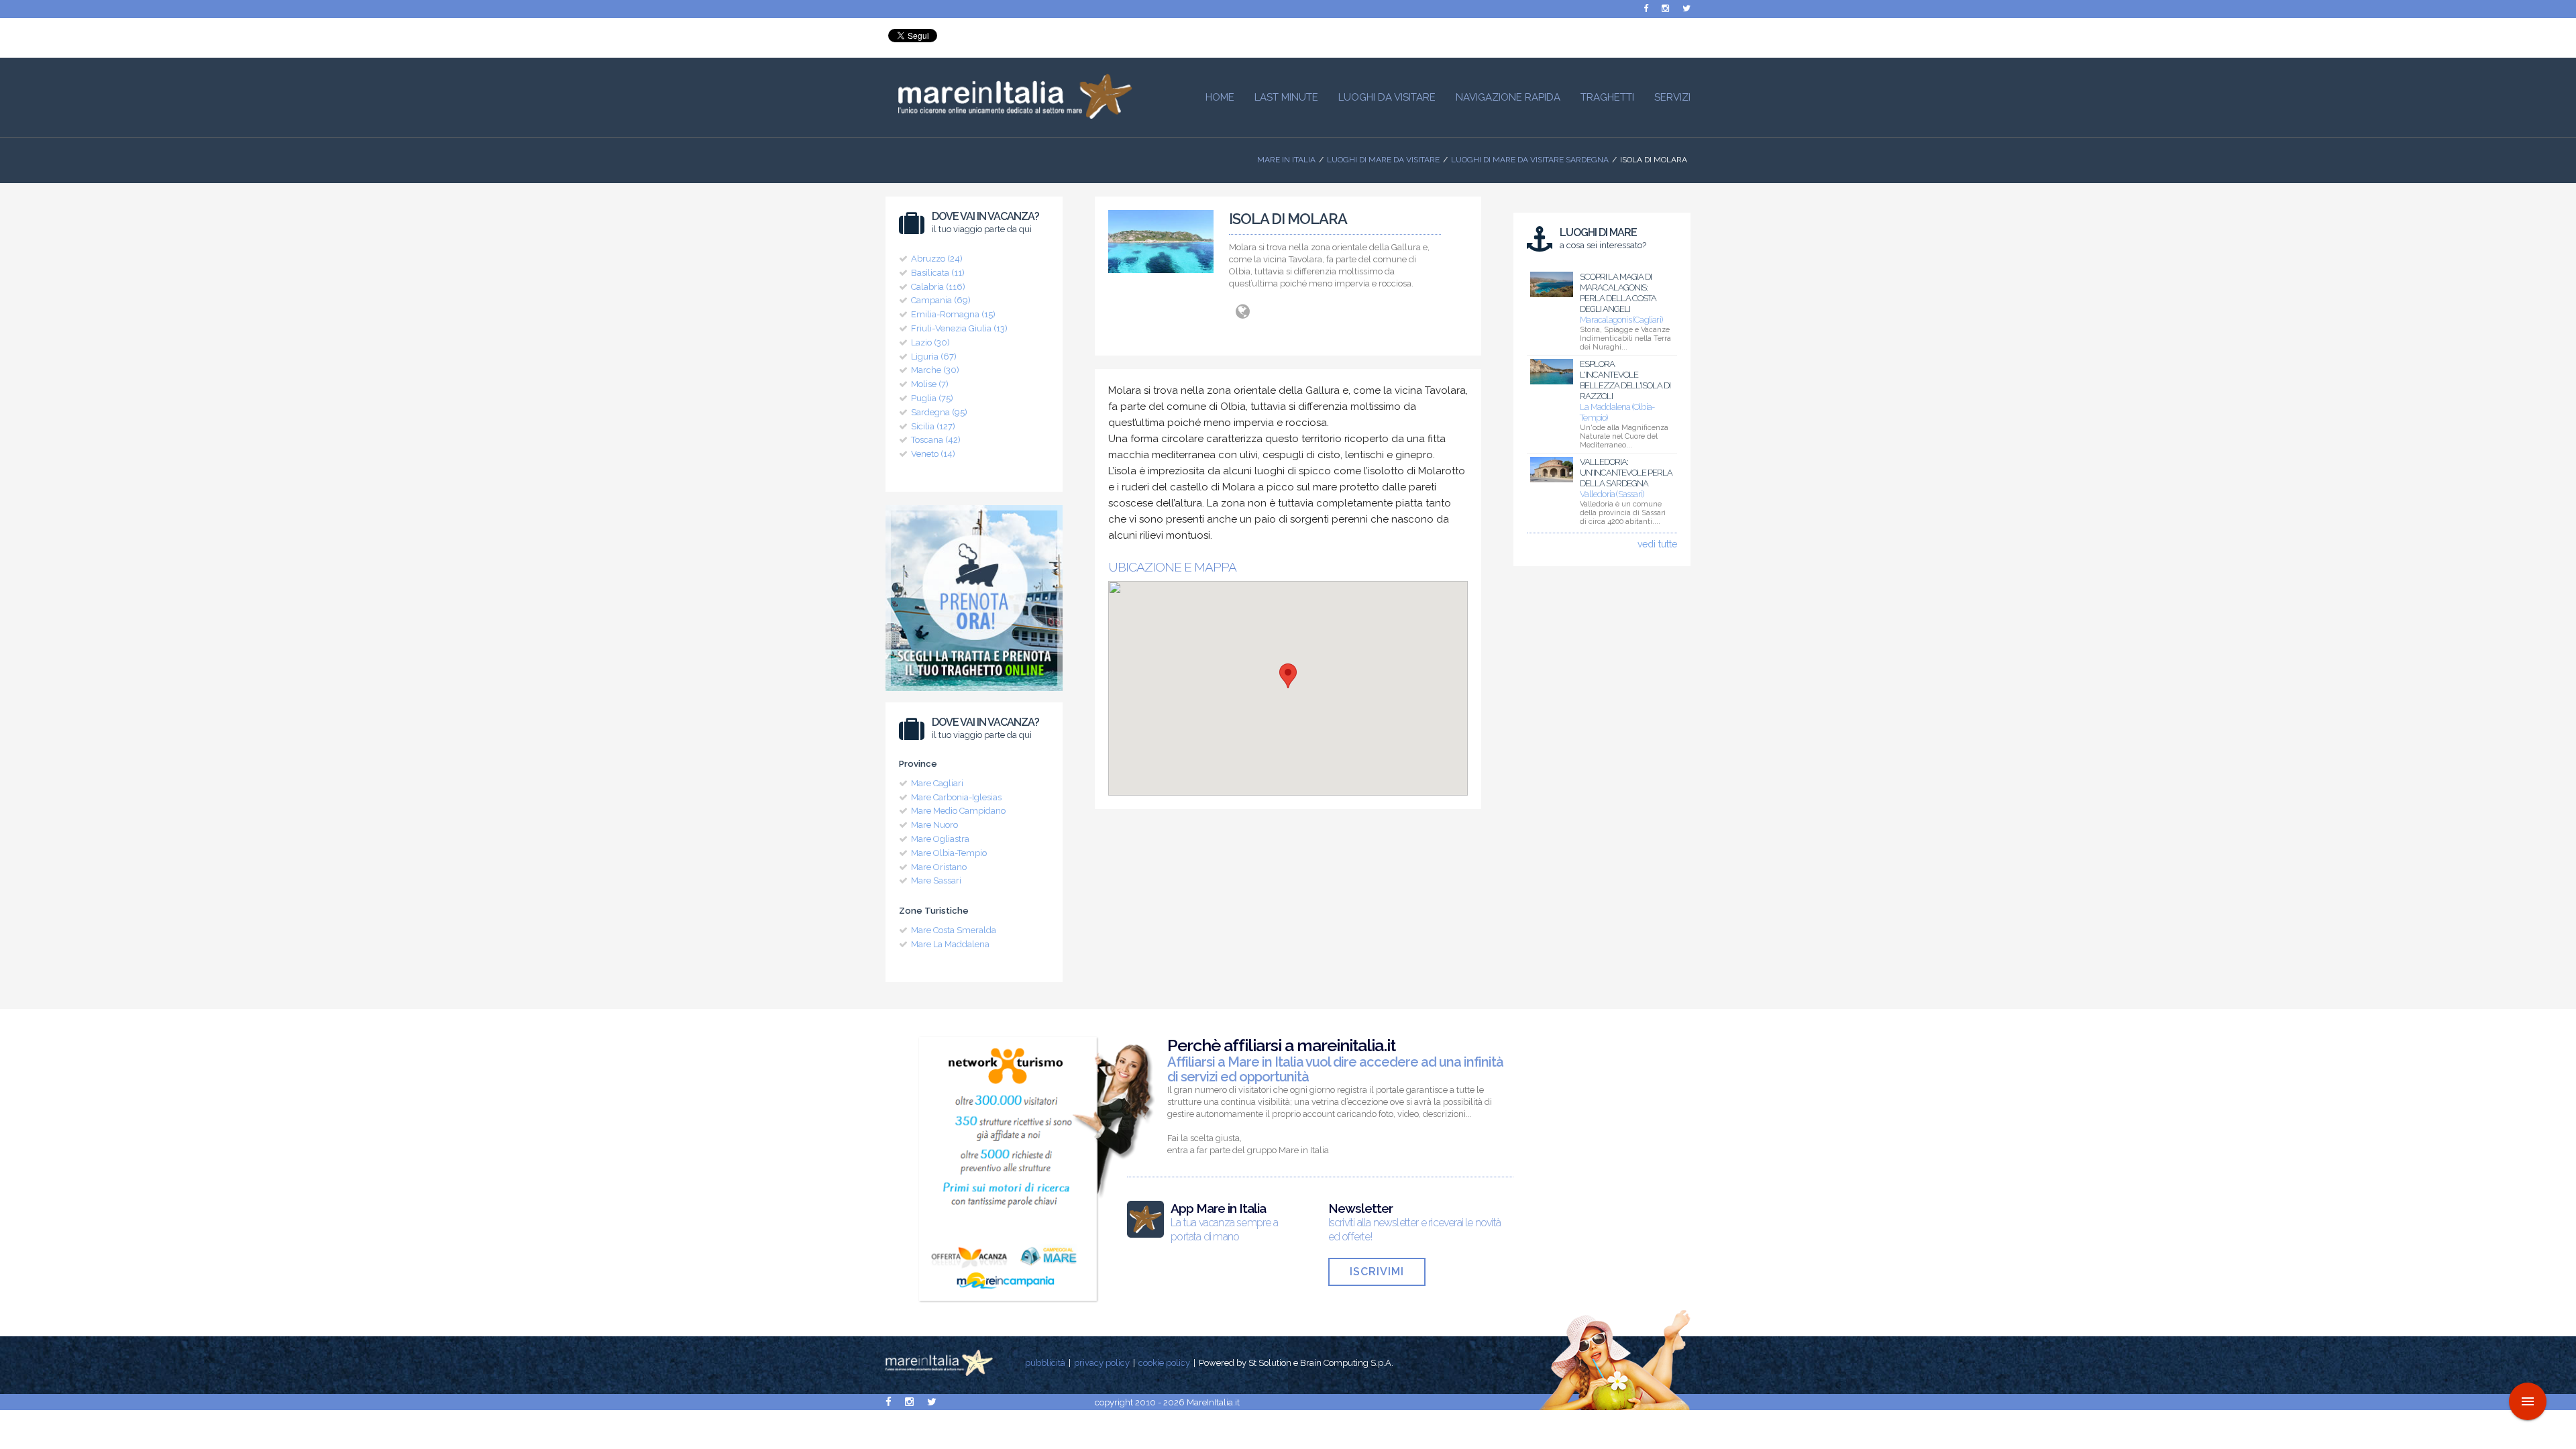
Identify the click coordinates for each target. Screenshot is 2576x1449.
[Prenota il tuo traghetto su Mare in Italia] (974, 694)
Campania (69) (941, 300)
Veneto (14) (933, 454)
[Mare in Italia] (1009, 115)
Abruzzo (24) (937, 259)
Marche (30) (935, 370)
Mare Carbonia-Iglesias (956, 797)
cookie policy (1164, 1363)
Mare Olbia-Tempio (949, 853)
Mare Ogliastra (940, 839)
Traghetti (1607, 97)
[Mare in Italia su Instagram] (1665, 8)
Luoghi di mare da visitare (1383, 160)
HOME (1220, 97)
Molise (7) (930, 384)
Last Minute (1286, 97)
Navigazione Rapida (1508, 97)
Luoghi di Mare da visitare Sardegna (1530, 160)
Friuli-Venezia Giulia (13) (959, 328)
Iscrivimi (1377, 1272)
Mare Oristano (939, 867)
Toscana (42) (936, 440)
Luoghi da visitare (1387, 97)
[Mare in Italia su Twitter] (1686, 8)
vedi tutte (1657, 544)
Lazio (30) (930, 342)
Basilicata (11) (938, 273)
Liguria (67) (934, 357)
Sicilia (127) (933, 426)
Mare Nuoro (934, 825)
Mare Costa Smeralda (954, 930)
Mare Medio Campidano (958, 811)
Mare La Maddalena (950, 944)
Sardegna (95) (939, 412)
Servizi (1672, 97)
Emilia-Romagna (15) (953, 314)
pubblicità (1045, 1363)
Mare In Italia (1286, 160)
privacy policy (1102, 1363)
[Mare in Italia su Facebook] (1646, 8)
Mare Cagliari (937, 783)
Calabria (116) (938, 287)
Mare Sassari (936, 880)
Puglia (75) (932, 398)
